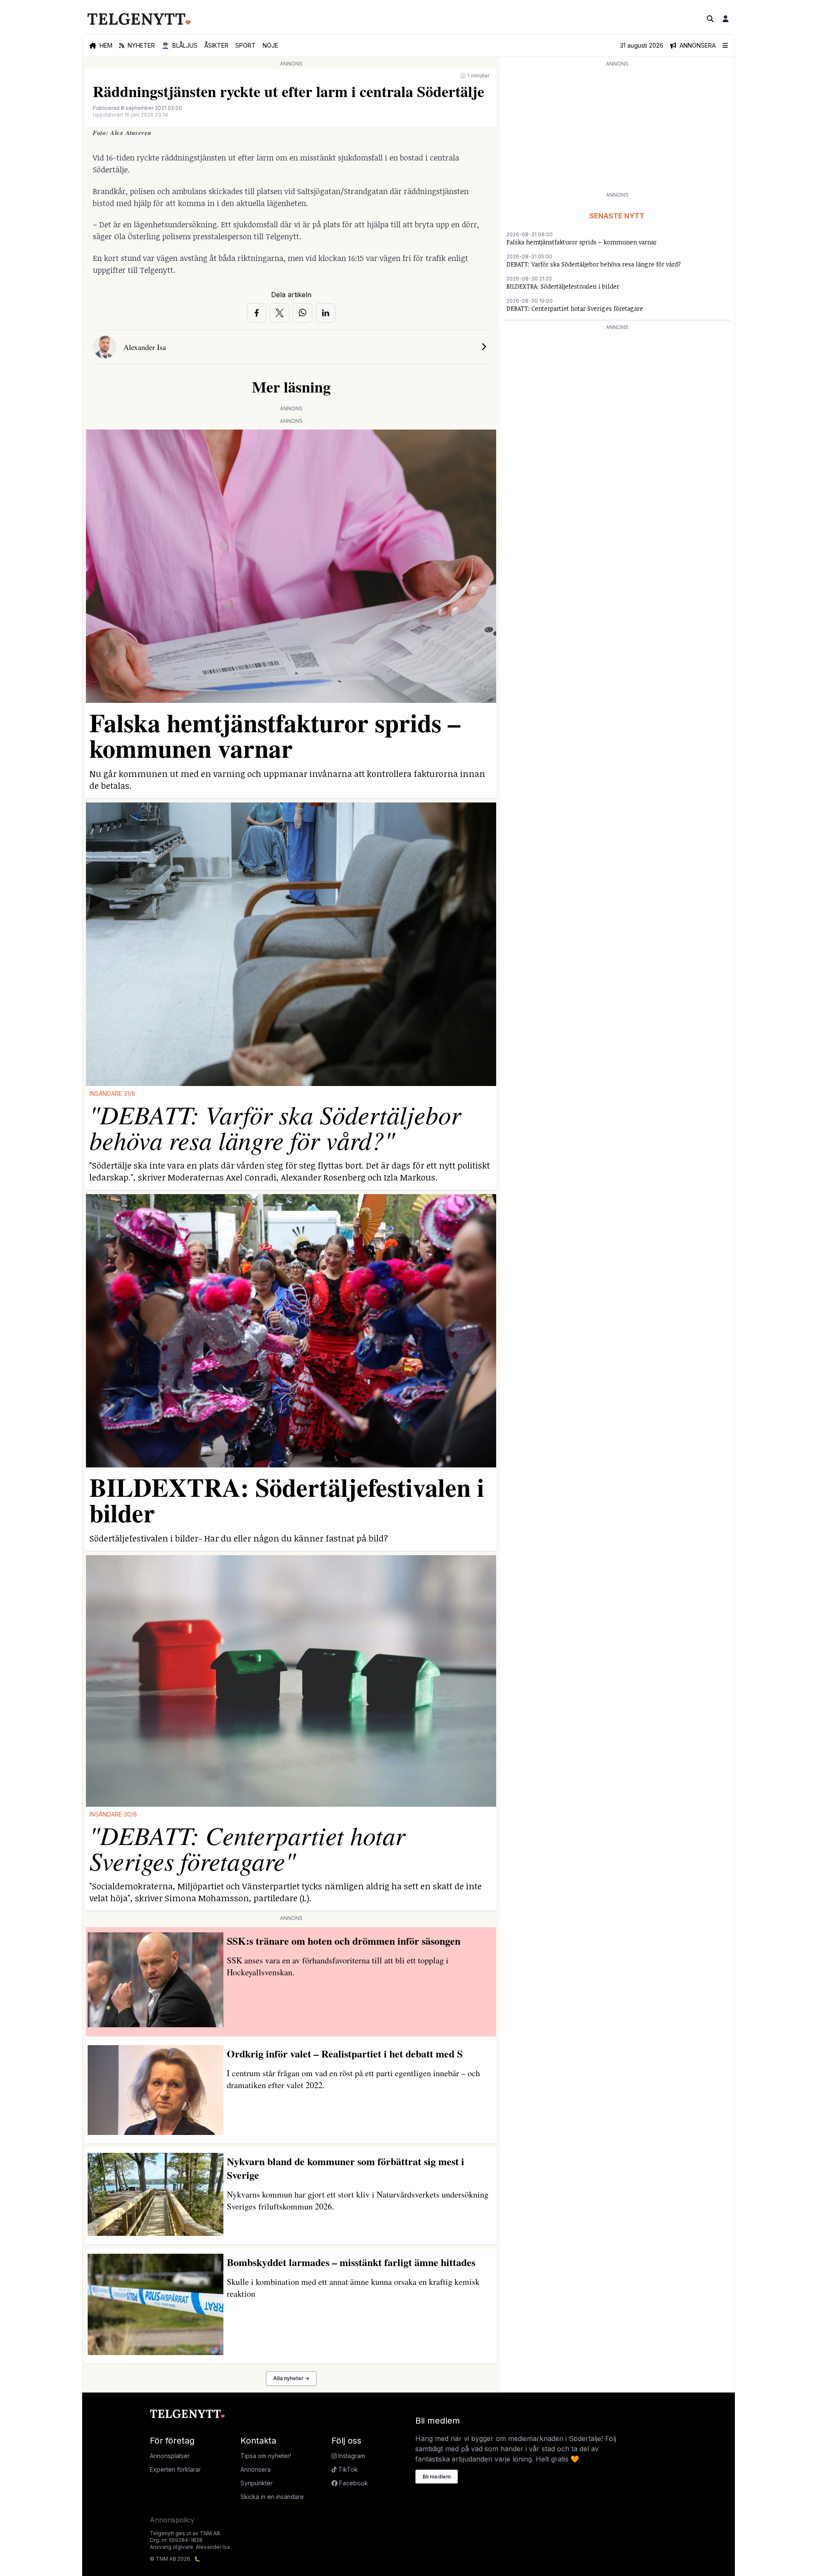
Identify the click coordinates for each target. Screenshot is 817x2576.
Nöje (270, 45)
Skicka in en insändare (272, 2497)
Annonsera (256, 2469)
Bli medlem (437, 2477)
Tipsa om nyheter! (266, 2456)
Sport (246, 45)
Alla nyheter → (291, 2378)
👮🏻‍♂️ (180, 45)
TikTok (347, 2469)
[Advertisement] (617, 129)
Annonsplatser (170, 2456)
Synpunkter (257, 2483)
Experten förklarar (175, 2469)
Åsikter (216, 45)
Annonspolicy (172, 2520)
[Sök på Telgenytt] (710, 19)
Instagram (351, 2456)
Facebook (353, 2483)
